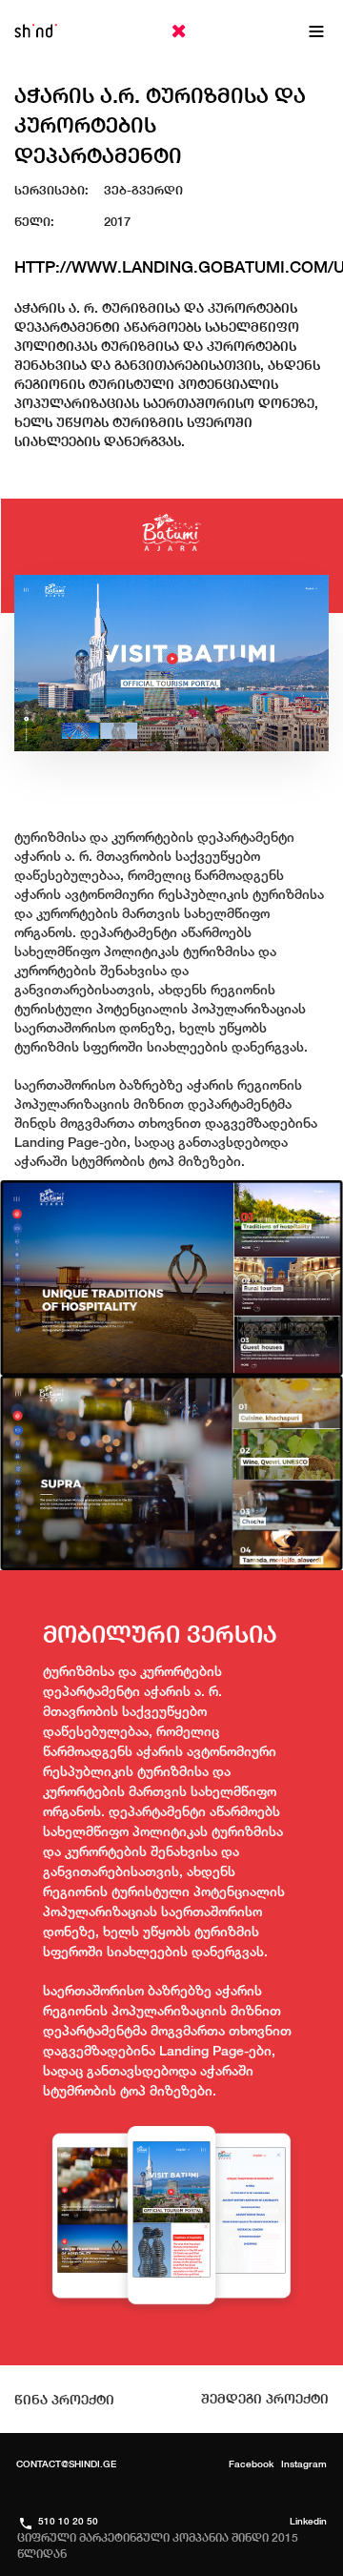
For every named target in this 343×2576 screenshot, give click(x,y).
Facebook (251, 2464)
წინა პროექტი (64, 2400)
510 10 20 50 (68, 2521)
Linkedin (308, 2521)
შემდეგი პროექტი (265, 2399)
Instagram (304, 2464)
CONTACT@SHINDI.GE (66, 2464)
